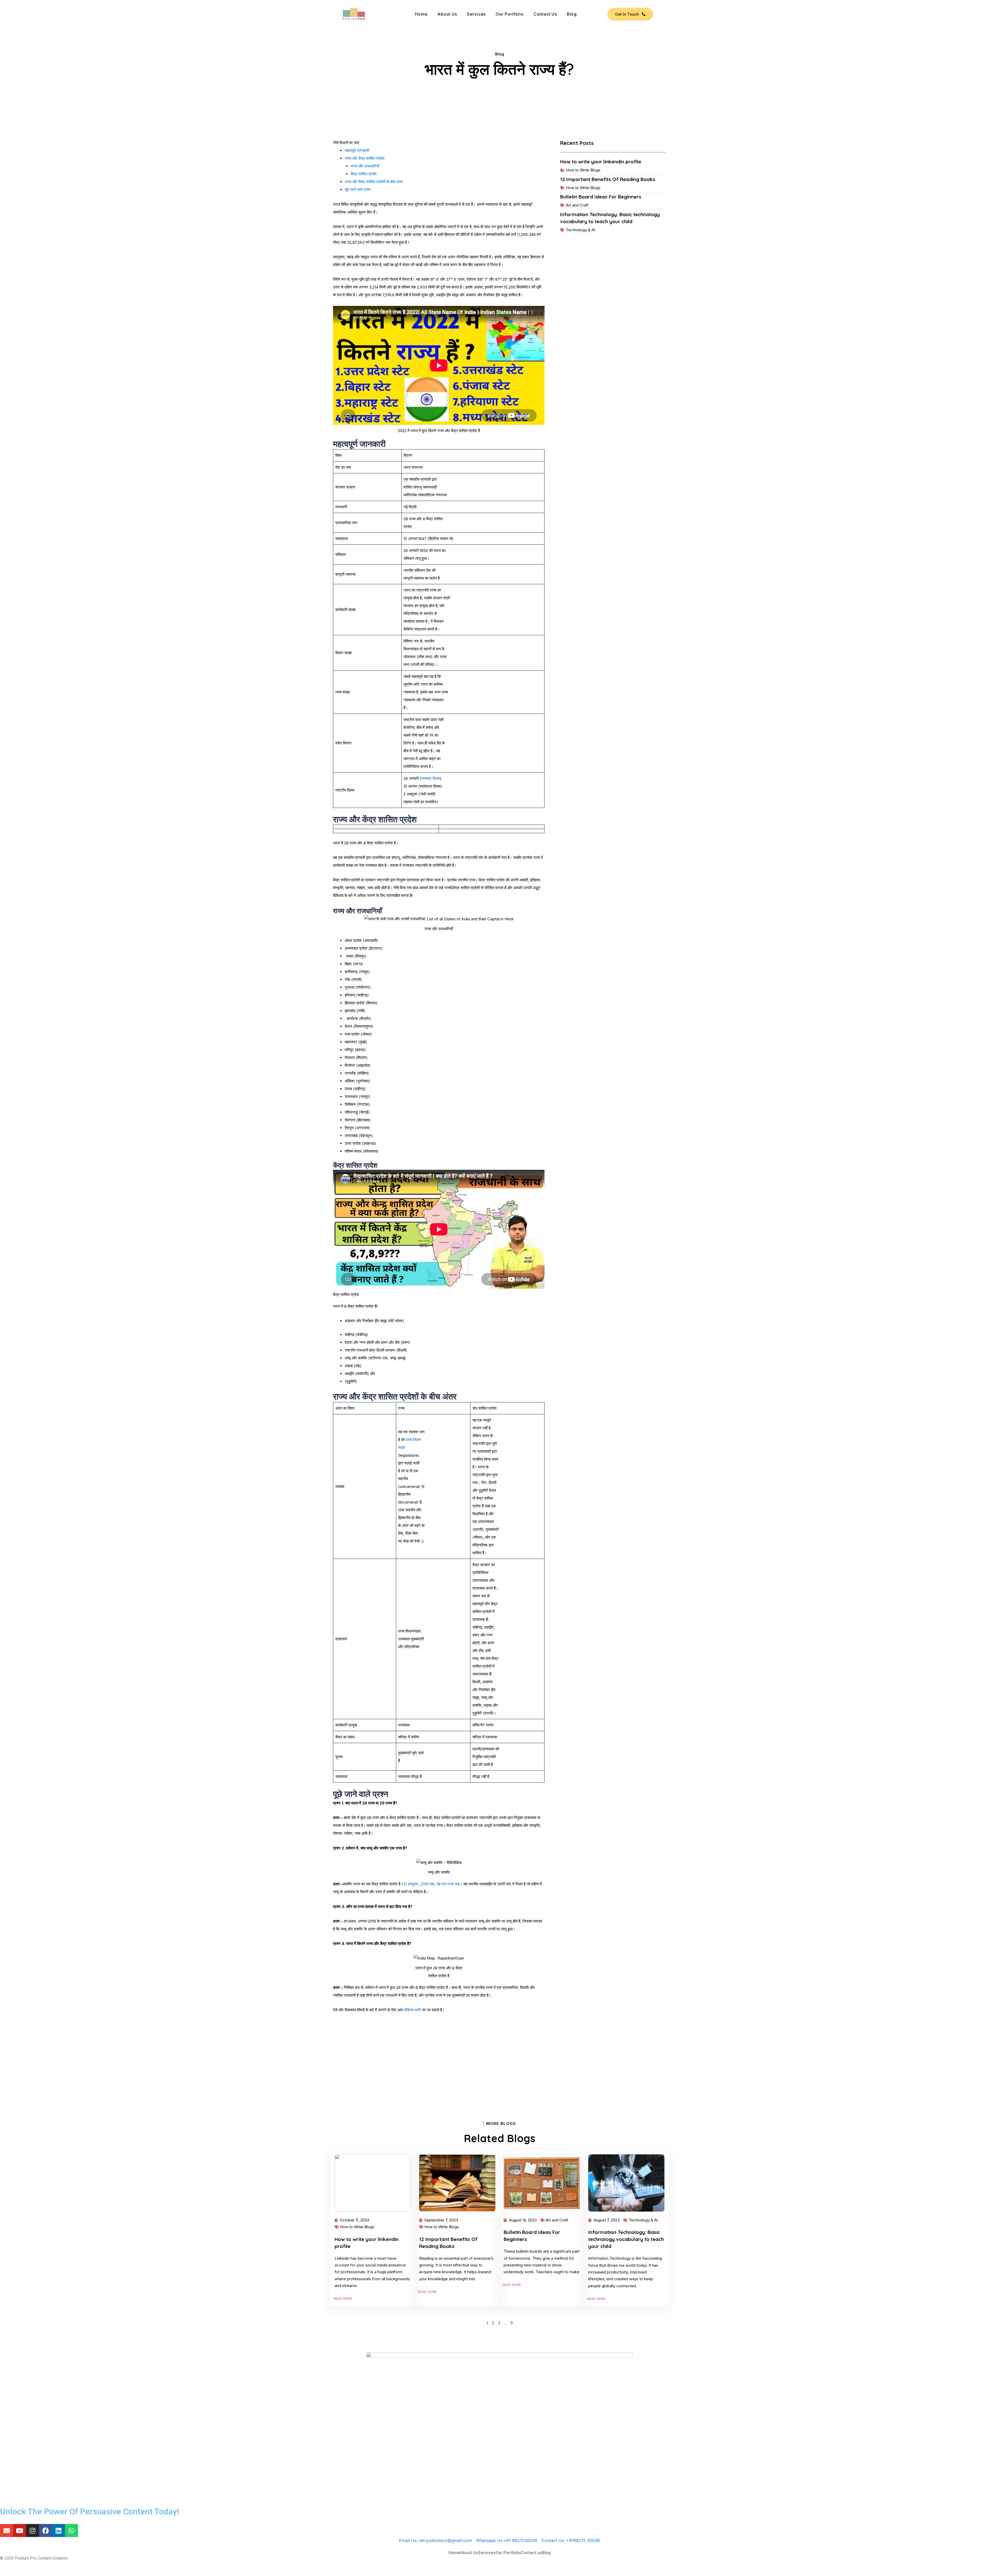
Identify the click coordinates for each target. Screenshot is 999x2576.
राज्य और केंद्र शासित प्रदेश (365, 158)
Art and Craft (577, 205)
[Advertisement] (439, 2057)
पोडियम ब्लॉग (412, 2010)
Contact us (545, 14)
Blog (572, 14)
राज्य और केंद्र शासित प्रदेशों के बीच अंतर (374, 182)
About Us (447, 14)
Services (476, 14)
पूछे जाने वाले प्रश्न (358, 189)
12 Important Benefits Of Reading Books (608, 179)
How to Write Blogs (583, 170)
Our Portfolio (510, 14)
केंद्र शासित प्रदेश (364, 174)
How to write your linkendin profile (601, 162)
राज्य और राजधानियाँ (365, 166)
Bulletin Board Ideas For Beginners (601, 197)
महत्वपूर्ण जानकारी (357, 150)
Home (421, 14)
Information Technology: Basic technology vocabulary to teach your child (626, 2239)
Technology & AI (581, 230)
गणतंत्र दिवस (431, 778)
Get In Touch (627, 14)
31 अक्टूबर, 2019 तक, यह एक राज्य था (431, 1884)
